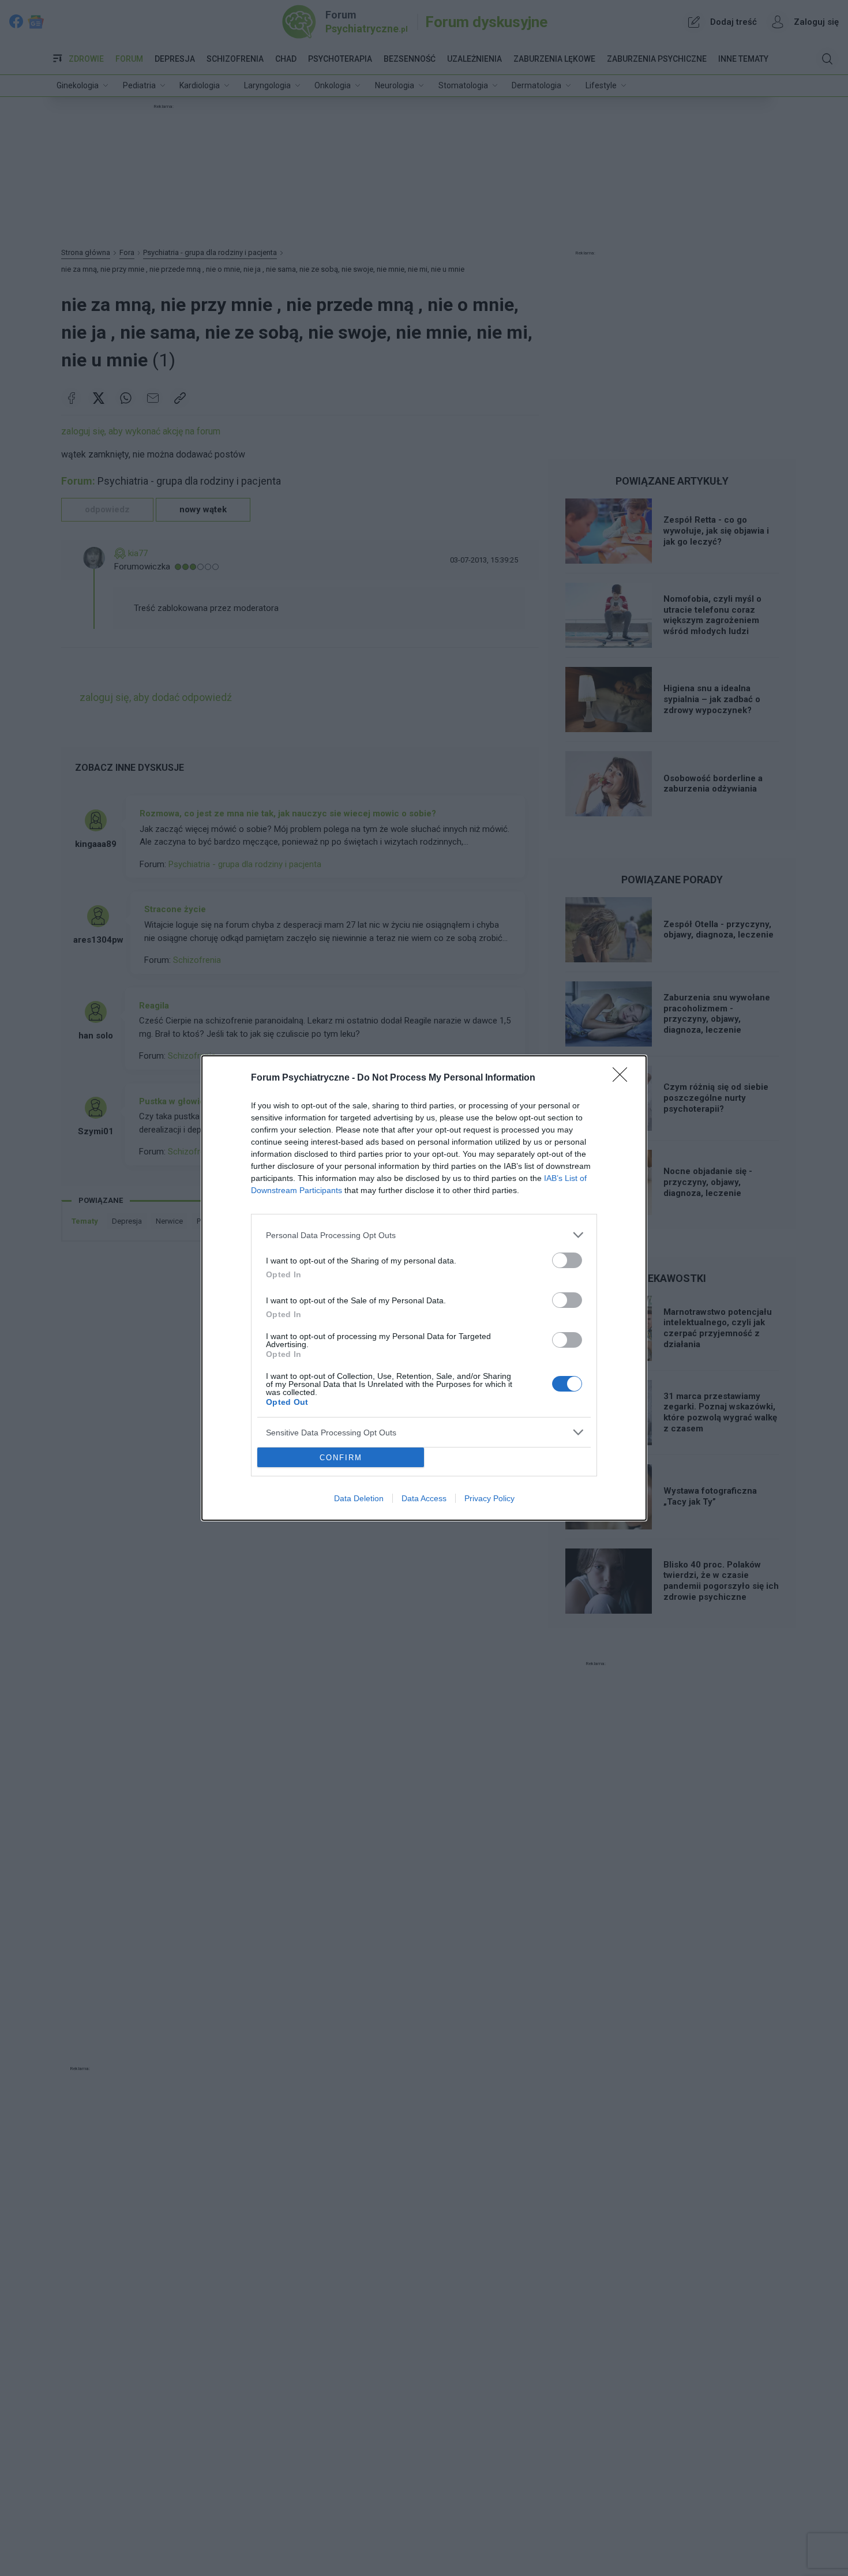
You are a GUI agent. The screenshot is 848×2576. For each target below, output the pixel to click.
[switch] (567, 1260)
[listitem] (424, 1235)
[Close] (624, 1078)
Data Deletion (359, 1498)
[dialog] (424, 1288)
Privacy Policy (489, 1498)
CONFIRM (341, 1458)
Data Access (424, 1498)
